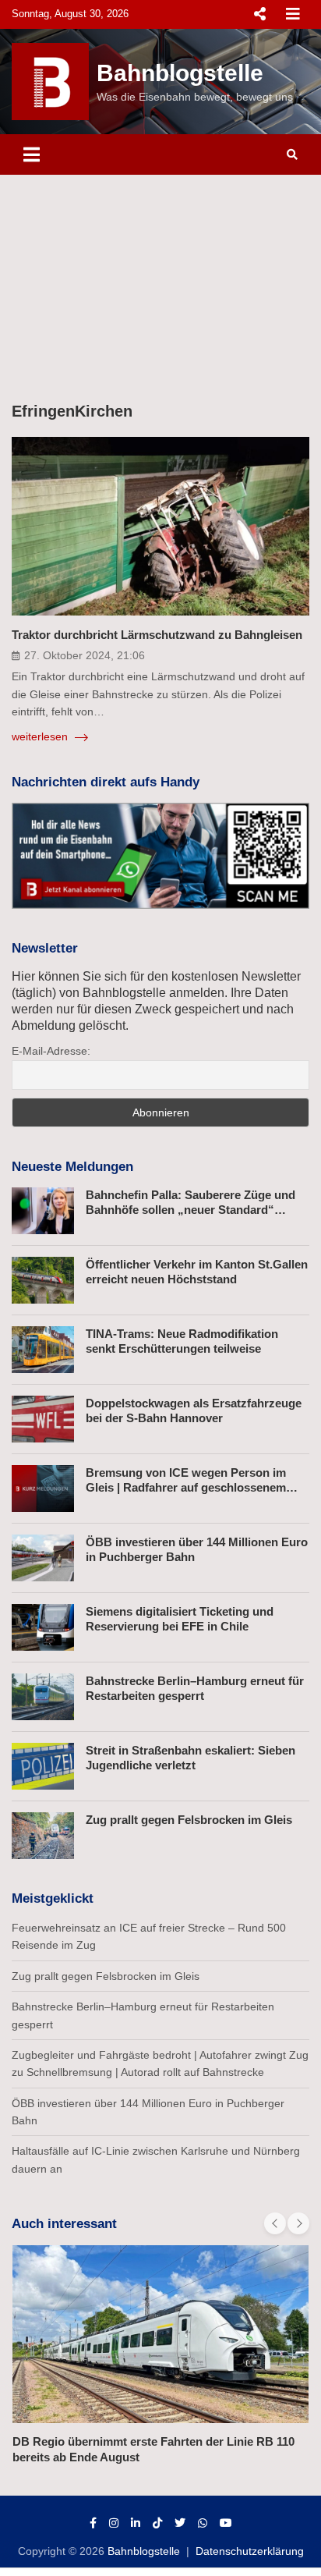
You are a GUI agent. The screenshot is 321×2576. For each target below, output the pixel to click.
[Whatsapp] (203, 2523)
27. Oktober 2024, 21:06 (85, 655)
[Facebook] (93, 2523)
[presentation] (275, 2223)
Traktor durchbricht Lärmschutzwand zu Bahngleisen (157, 635)
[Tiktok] (157, 2523)
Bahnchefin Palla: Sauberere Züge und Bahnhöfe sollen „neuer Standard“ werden (190, 1210)
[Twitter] (180, 2523)
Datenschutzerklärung (250, 2551)
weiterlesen (41, 736)
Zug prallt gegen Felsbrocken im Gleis (189, 1820)
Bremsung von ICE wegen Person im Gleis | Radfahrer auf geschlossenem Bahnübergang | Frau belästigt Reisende (195, 1488)
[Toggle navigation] (32, 154)
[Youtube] (226, 2523)
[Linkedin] (136, 2523)
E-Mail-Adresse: (51, 1051)
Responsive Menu (259, 14)
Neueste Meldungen (72, 1167)
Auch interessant (64, 2224)
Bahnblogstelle (180, 73)
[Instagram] (114, 2523)
